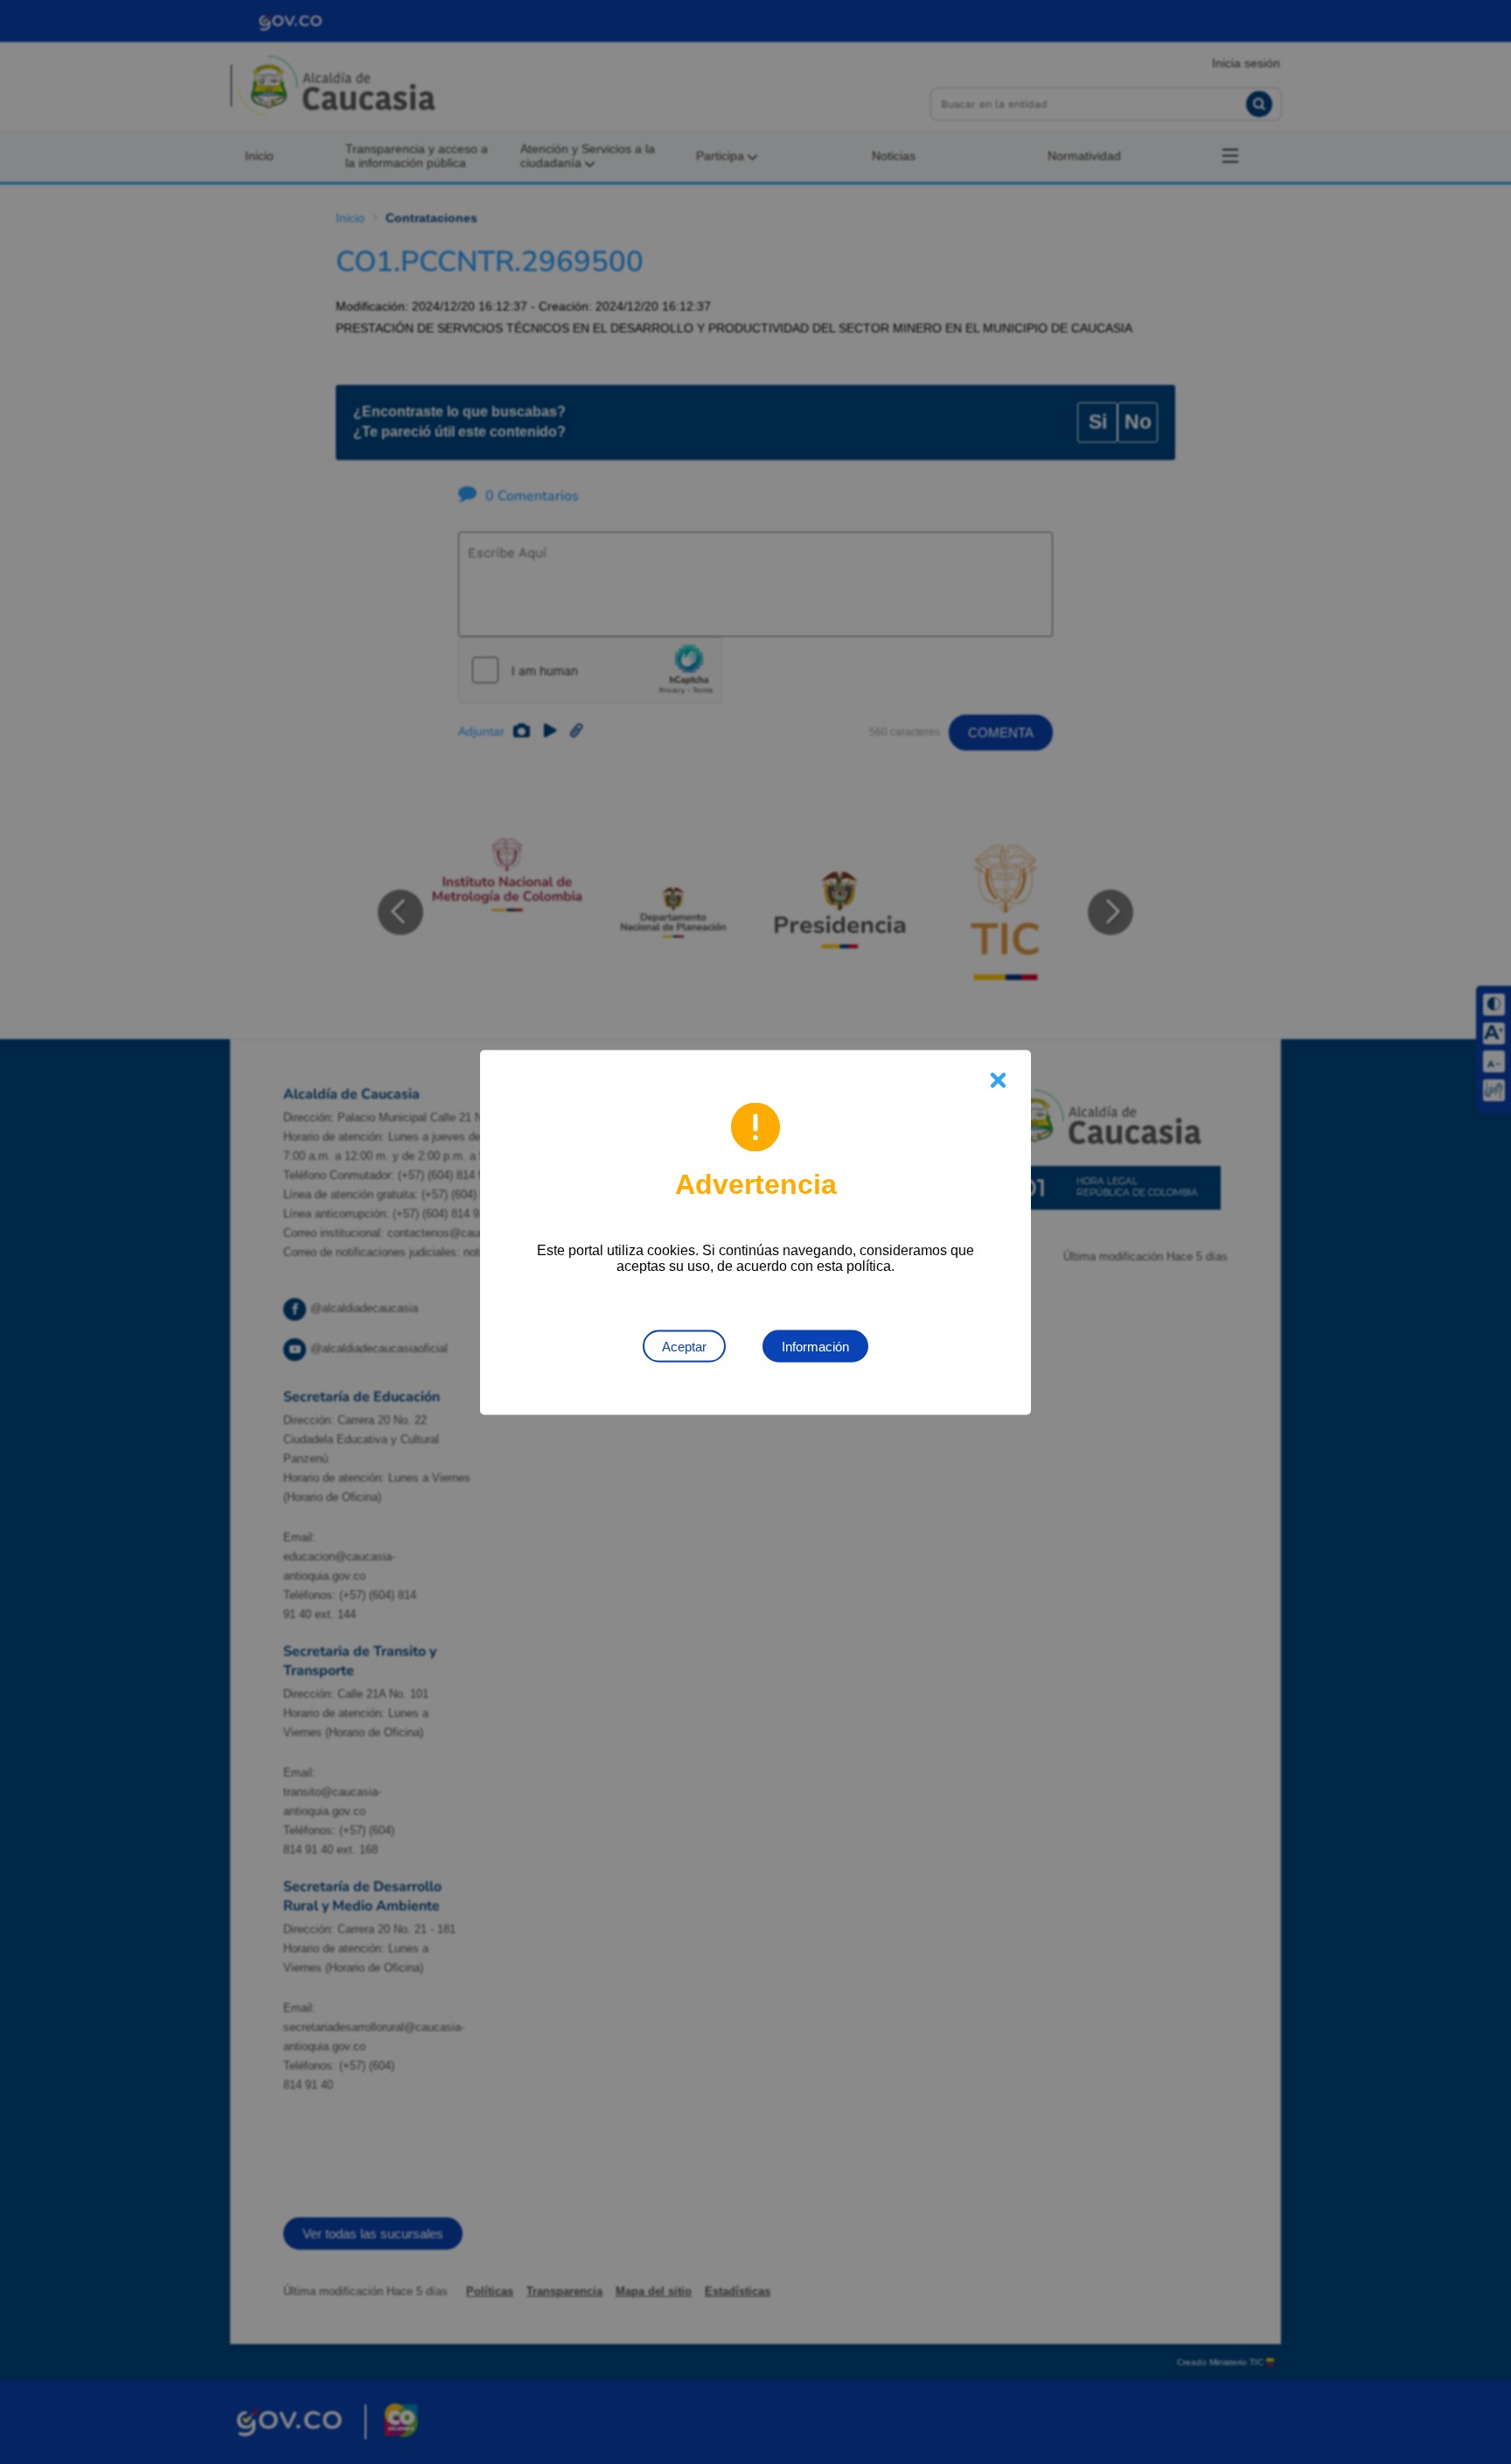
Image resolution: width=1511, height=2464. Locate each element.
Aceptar (684, 1346)
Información (815, 1346)
